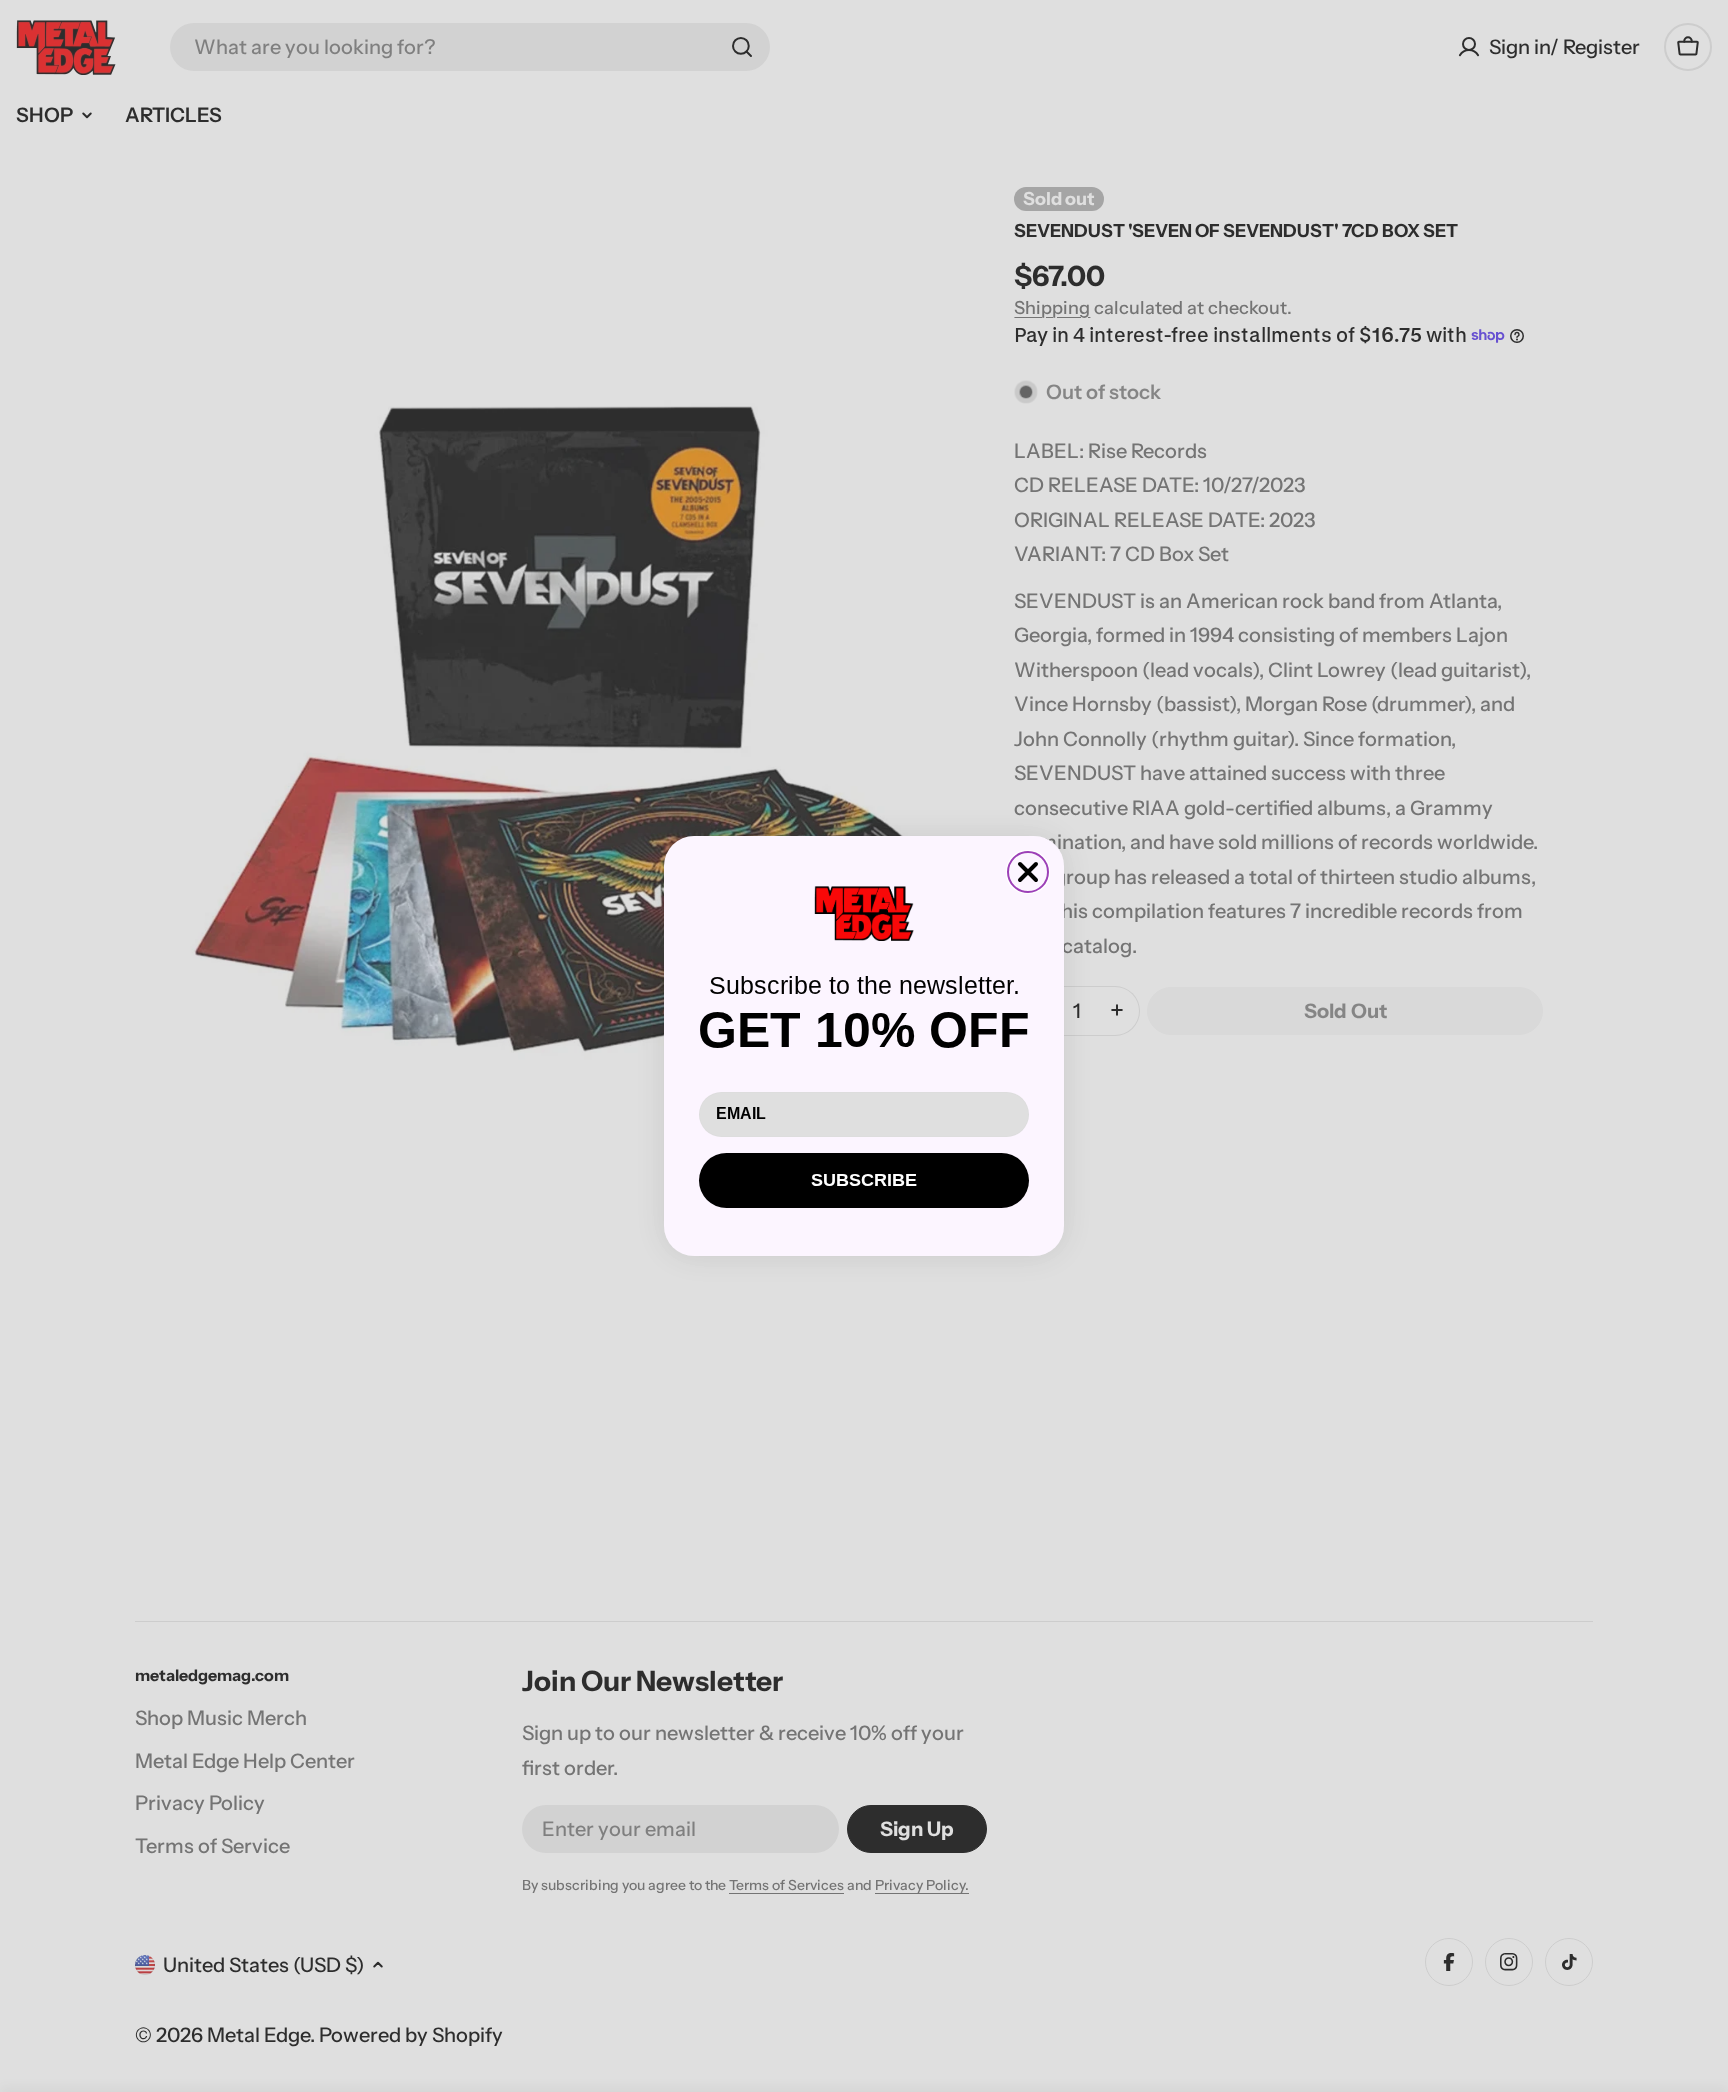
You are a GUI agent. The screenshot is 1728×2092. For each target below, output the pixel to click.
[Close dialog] (1028, 872)
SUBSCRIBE (864, 1180)
